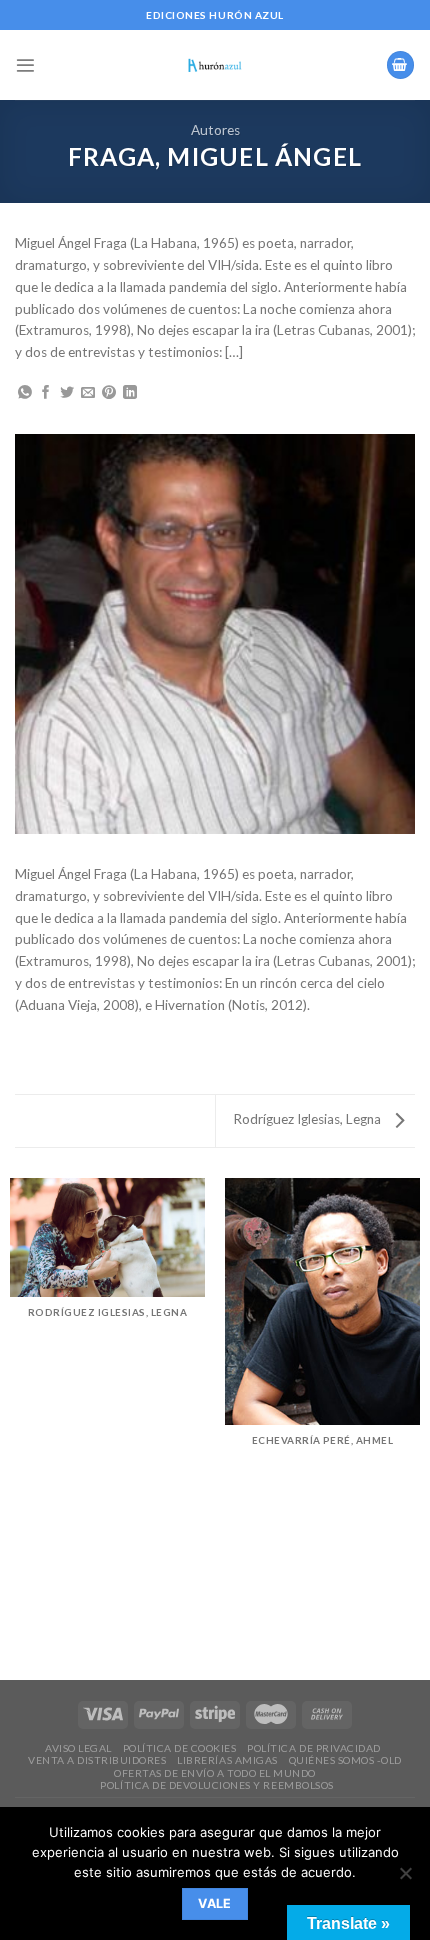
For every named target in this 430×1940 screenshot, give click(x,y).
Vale (215, 1903)
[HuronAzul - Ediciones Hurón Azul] (215, 65)
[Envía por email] (88, 393)
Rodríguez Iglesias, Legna (308, 1119)
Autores (215, 130)
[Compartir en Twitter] (67, 393)
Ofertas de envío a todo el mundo (215, 1773)
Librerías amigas (227, 1760)
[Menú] (25, 65)
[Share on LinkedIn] (130, 393)
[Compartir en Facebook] (46, 393)
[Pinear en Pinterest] (109, 393)
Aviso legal (78, 1748)
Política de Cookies (180, 1748)
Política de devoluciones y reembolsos (216, 1785)
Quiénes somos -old (345, 1760)
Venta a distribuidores (97, 1760)
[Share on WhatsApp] (25, 393)
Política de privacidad (313, 1748)
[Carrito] (400, 65)
